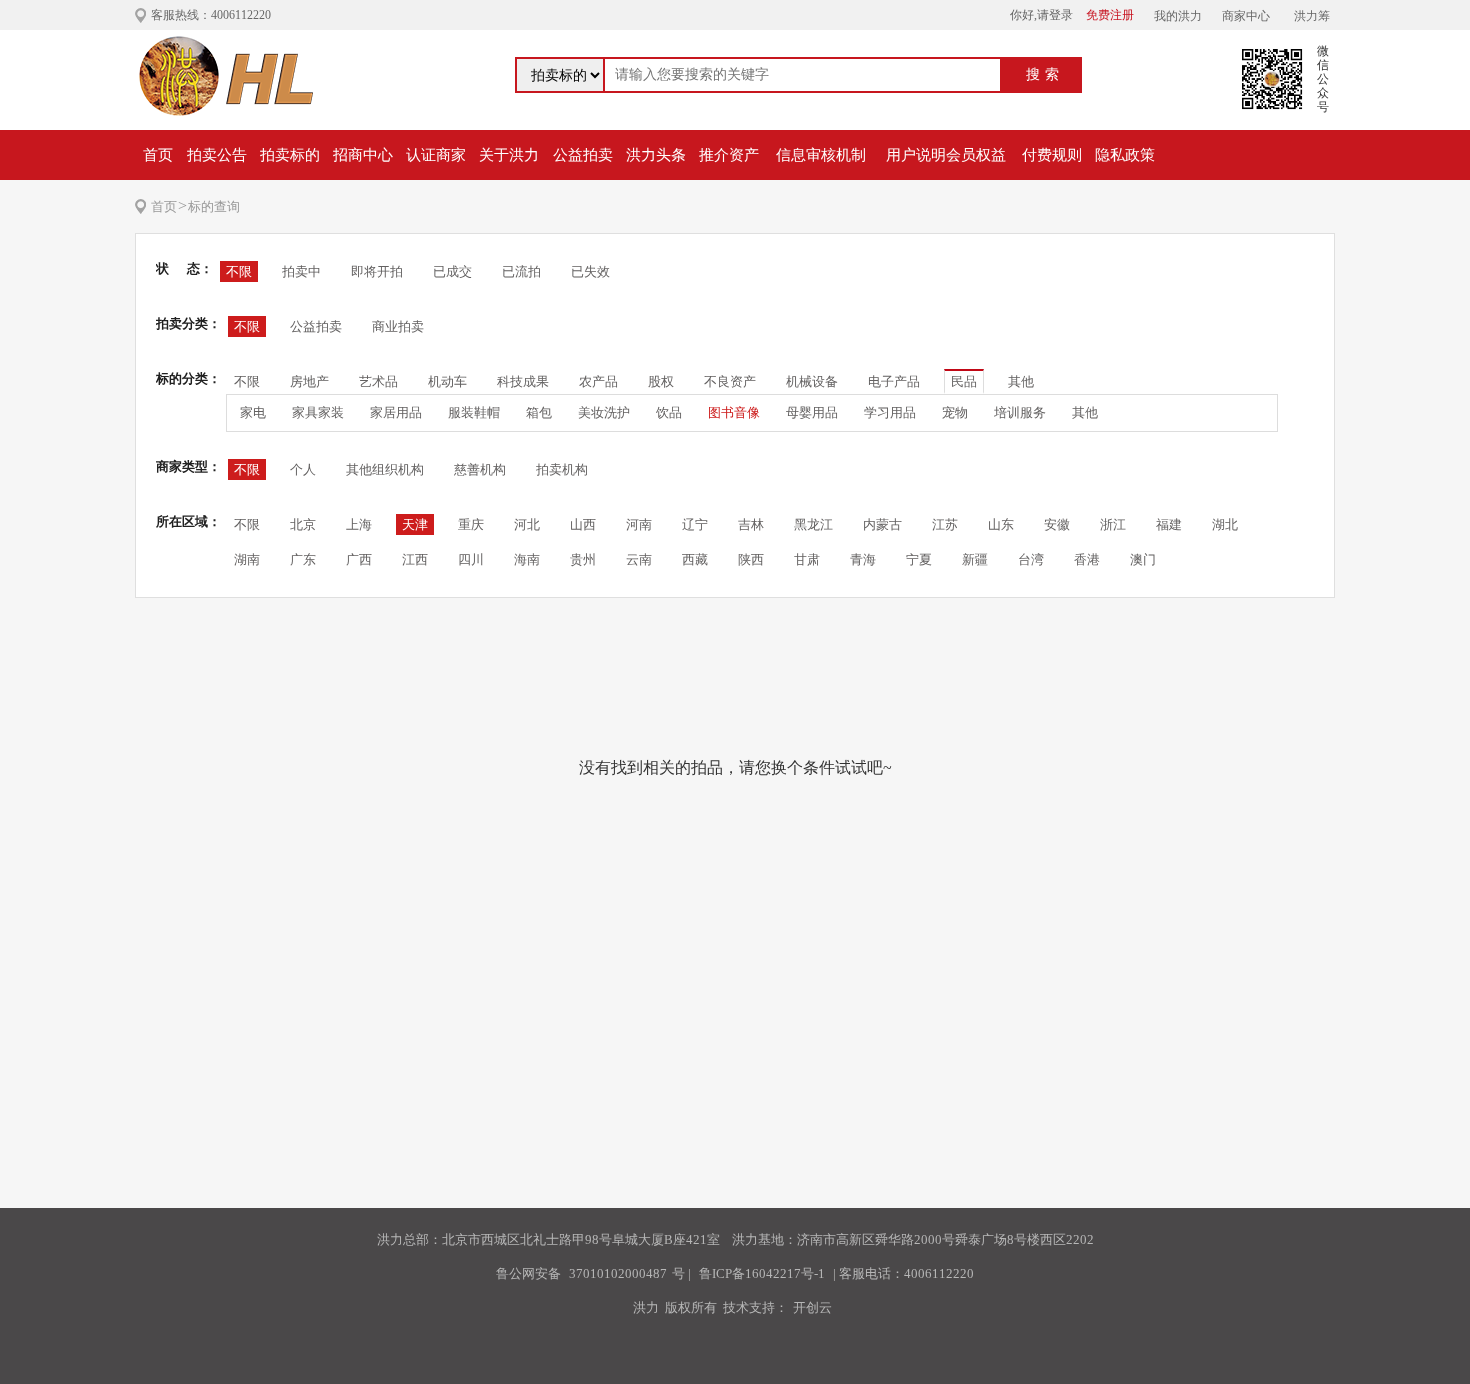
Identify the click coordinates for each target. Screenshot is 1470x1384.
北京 (303, 524)
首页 (158, 155)
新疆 (975, 559)
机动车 (447, 381)
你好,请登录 (1041, 15)
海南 (527, 559)
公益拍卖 (583, 155)
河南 (639, 524)
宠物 (955, 412)
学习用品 (890, 412)
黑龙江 (813, 524)
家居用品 (396, 412)
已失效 (590, 271)
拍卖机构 (562, 469)
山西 (583, 524)
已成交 (452, 271)
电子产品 (894, 381)
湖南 (247, 559)
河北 (527, 524)
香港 (1087, 559)
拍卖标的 (290, 155)
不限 (239, 271)
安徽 (1057, 524)
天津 (415, 524)
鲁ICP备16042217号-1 (762, 1273)
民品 (964, 381)
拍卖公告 (217, 155)
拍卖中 (301, 271)
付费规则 (1052, 155)
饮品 (669, 412)
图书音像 (734, 412)
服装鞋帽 (474, 412)
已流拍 (521, 271)
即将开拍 (377, 271)
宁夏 (919, 559)
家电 (253, 412)
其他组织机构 (385, 469)
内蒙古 (882, 524)
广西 (359, 559)
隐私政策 (1125, 155)
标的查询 (214, 206)
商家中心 (1246, 16)
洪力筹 (1312, 16)
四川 (471, 559)
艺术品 (378, 381)
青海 (863, 559)
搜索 (1045, 74)
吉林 (751, 524)
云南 (639, 559)
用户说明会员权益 (946, 155)
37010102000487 (618, 1273)
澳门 (1143, 559)
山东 (1001, 524)
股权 (661, 381)
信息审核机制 (821, 155)
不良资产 (730, 381)
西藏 (695, 559)
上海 (359, 524)
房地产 (309, 381)
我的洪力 (1178, 16)
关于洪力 (509, 155)
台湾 (1031, 559)
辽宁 (695, 524)
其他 (1021, 381)
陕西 (751, 559)
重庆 (471, 524)
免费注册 (1110, 15)
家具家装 (318, 412)
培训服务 (1020, 412)
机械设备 (812, 381)
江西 (415, 559)
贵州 (583, 559)
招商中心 (363, 155)
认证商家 (436, 155)
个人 (303, 469)
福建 (1169, 524)
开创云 (812, 1307)
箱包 (539, 412)
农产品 (598, 381)
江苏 (945, 524)
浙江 (1113, 524)
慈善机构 (480, 469)
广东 (303, 559)
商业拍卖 (398, 326)
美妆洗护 (604, 412)
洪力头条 (656, 155)
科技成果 (523, 381)
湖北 (1225, 524)
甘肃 (807, 559)
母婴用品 (812, 412)
